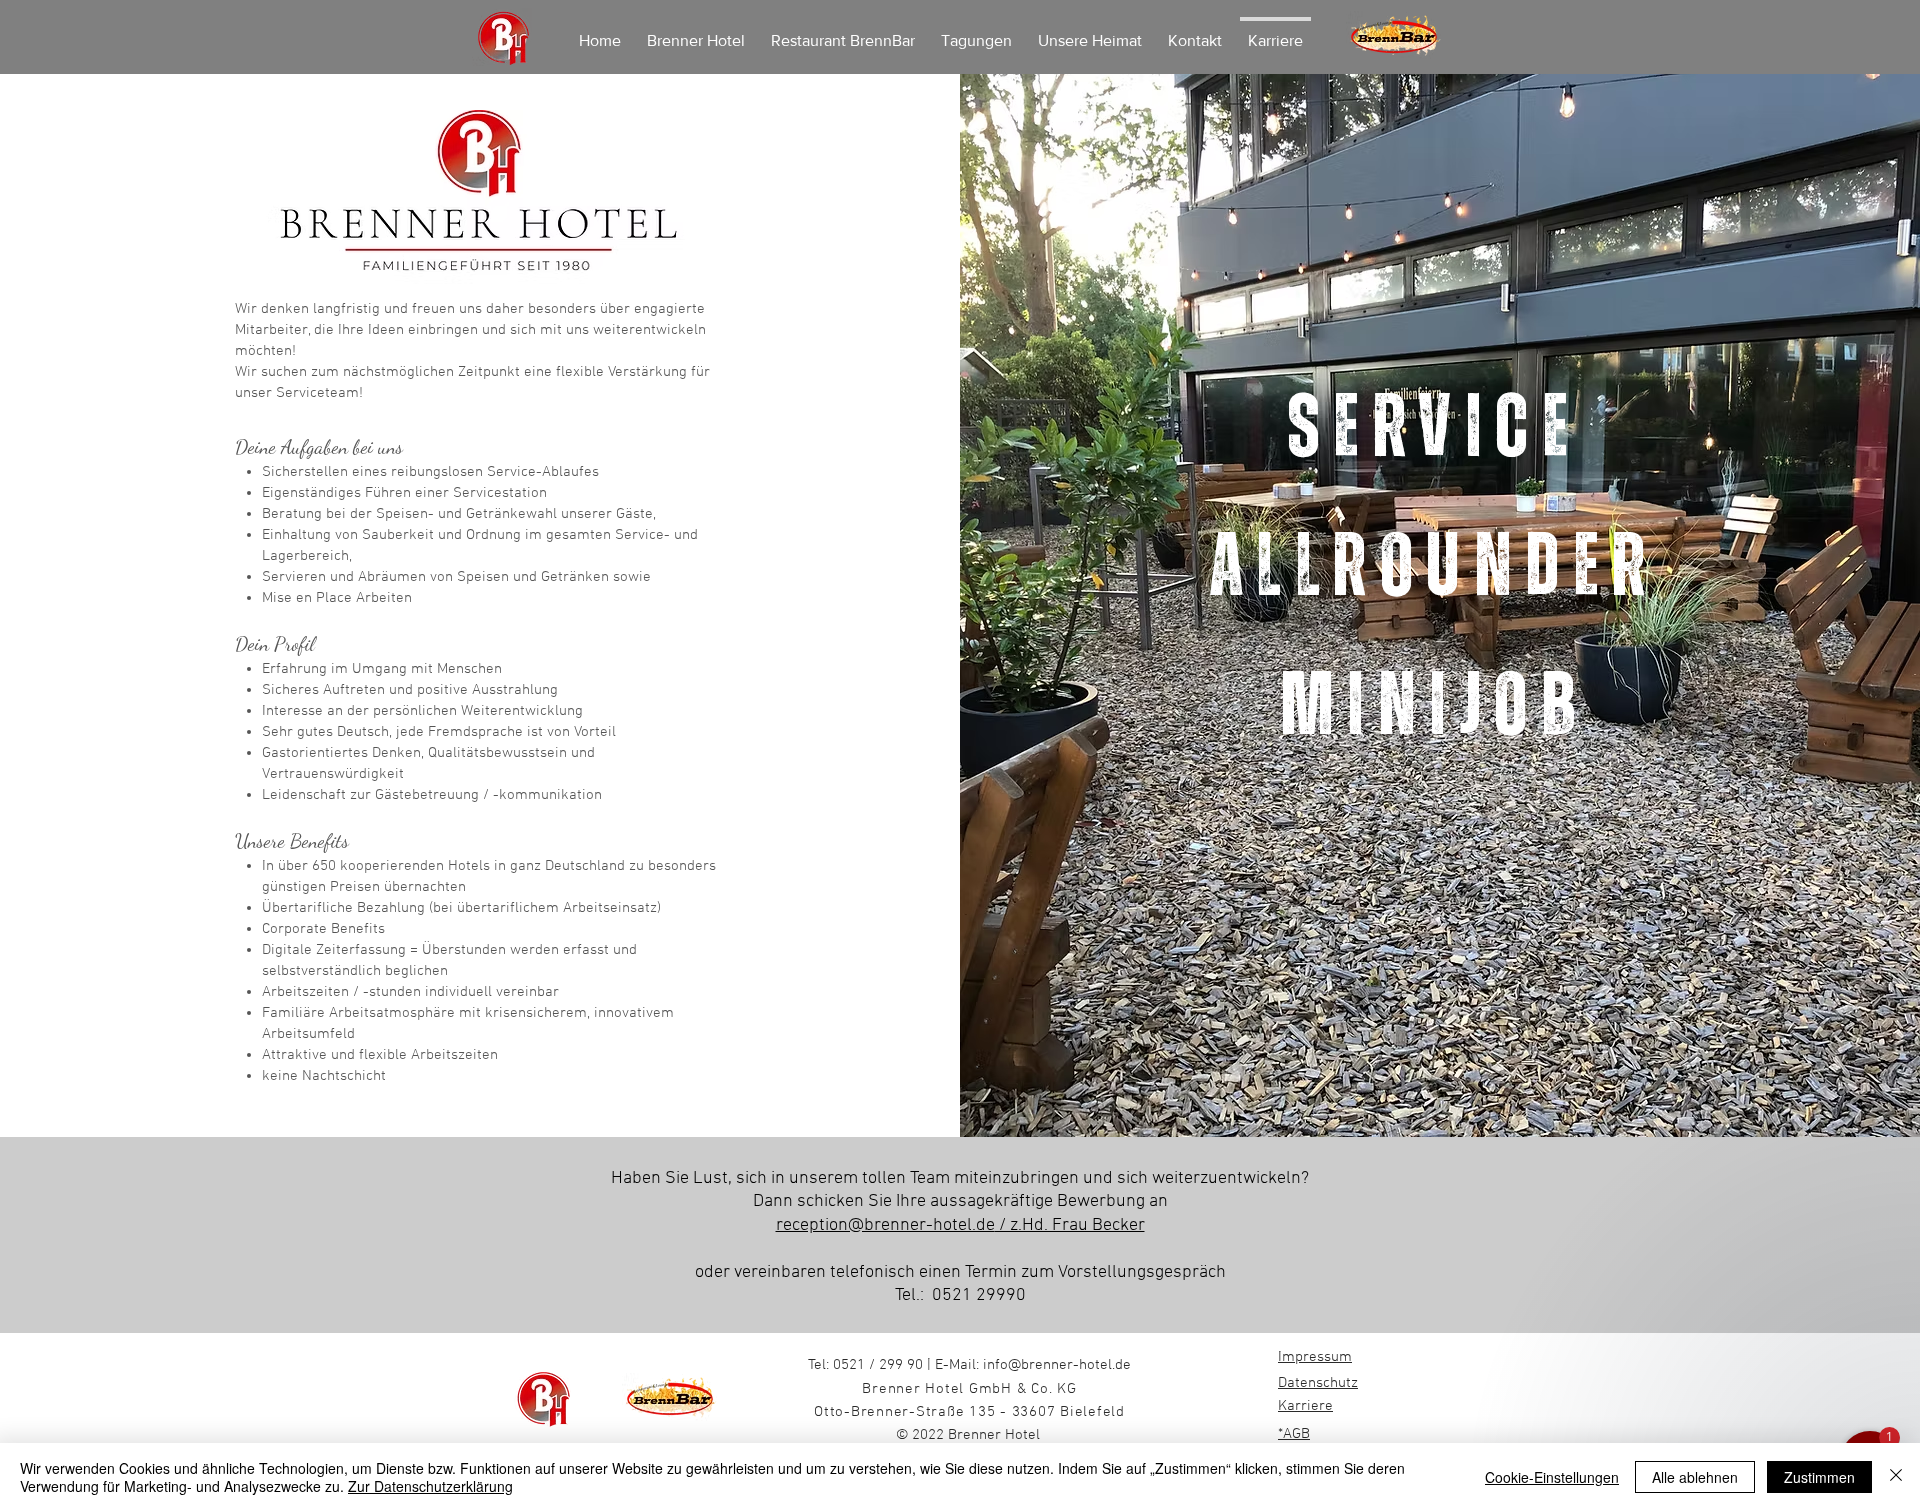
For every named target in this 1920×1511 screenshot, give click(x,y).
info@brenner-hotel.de (1057, 1365)
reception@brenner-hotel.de (885, 1225)
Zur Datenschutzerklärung (430, 1486)
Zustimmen (1819, 1477)
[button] (1750, 1355)
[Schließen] (1896, 1477)
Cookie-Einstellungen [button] (1552, 1477)
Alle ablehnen (1695, 1477)
